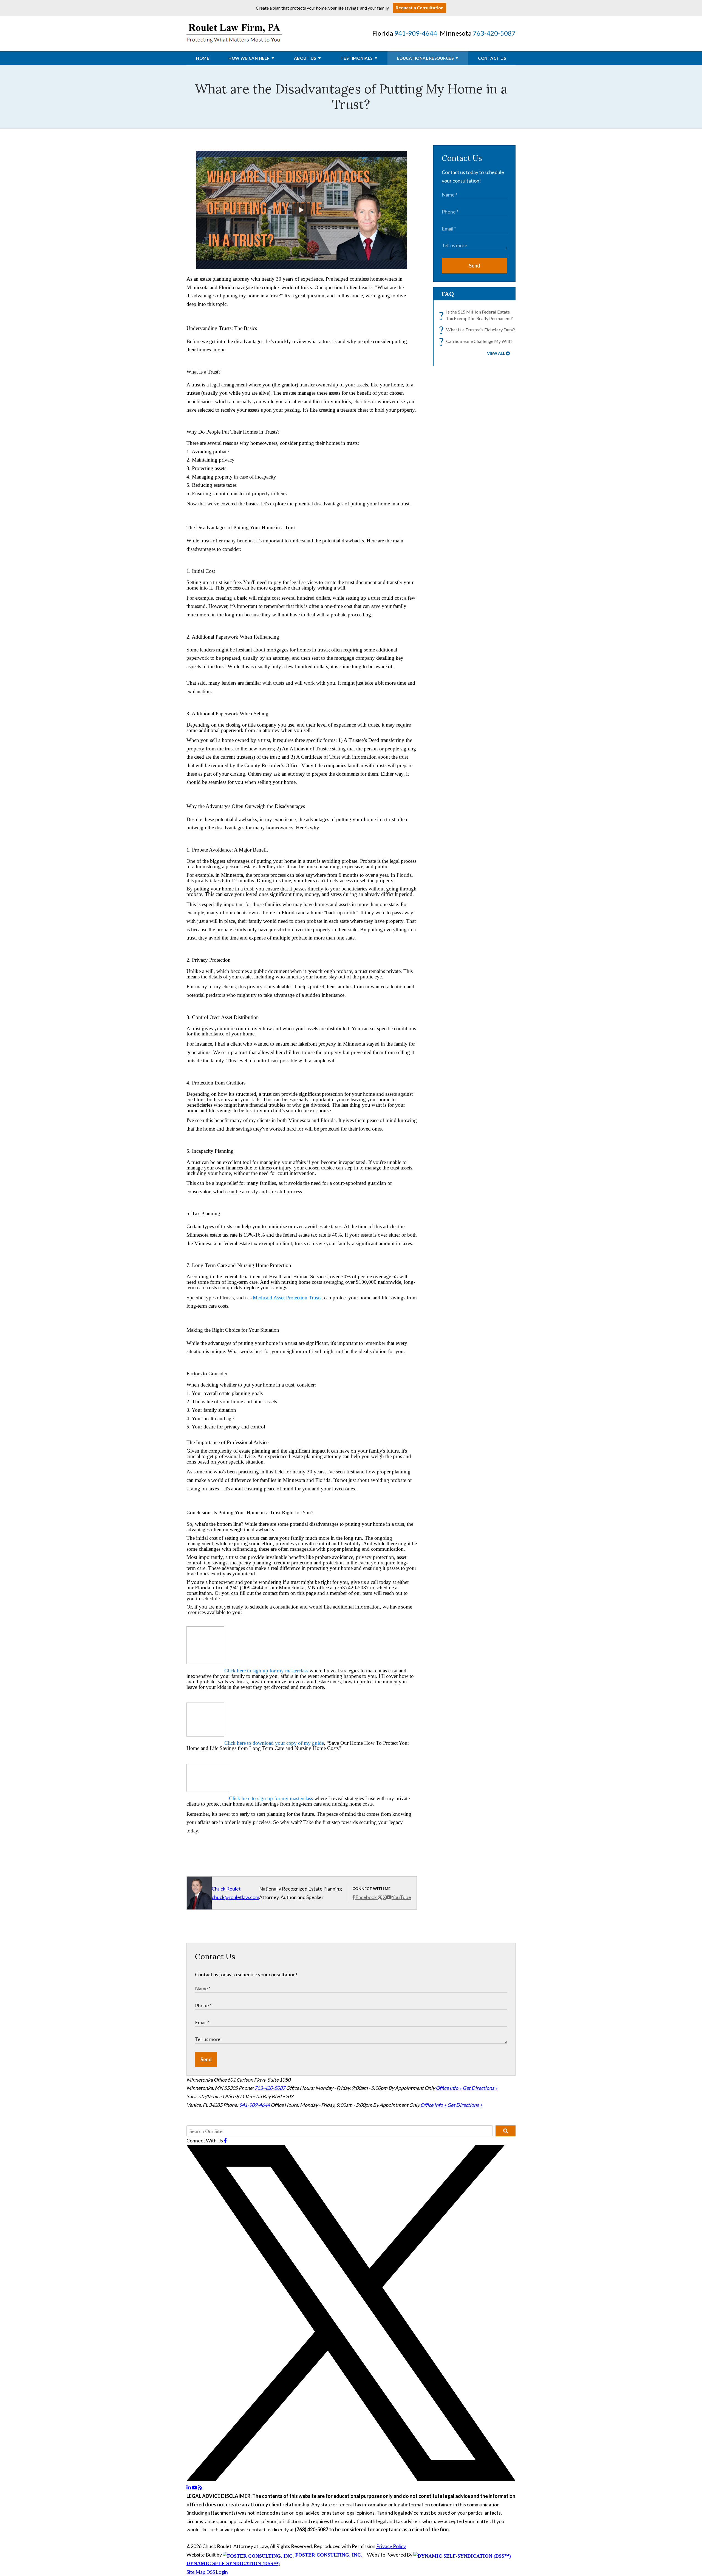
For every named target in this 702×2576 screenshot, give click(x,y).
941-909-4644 (416, 33)
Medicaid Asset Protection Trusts (287, 1298)
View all (496, 353)
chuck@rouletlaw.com (235, 1897)
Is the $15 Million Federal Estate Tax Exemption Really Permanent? (477, 316)
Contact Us (492, 58)
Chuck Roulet (226, 1889)
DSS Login (217, 2572)
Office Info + (449, 2088)
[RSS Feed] (200, 2487)
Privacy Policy (391, 2546)
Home (203, 58)
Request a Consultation (420, 8)
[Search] (506, 2131)
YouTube (401, 1897)
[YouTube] (195, 2487)
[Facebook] (225, 2141)
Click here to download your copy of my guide (274, 1743)
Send (475, 266)
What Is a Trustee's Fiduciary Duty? (478, 330)
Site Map (196, 2572)
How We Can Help (249, 58)
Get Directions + (480, 2088)
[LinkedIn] (189, 2487)
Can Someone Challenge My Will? (477, 341)
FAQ (448, 294)
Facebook (366, 1897)
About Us (305, 58)
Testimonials (357, 58)
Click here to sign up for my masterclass (266, 1671)
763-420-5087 (494, 33)
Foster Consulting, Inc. (328, 2555)
